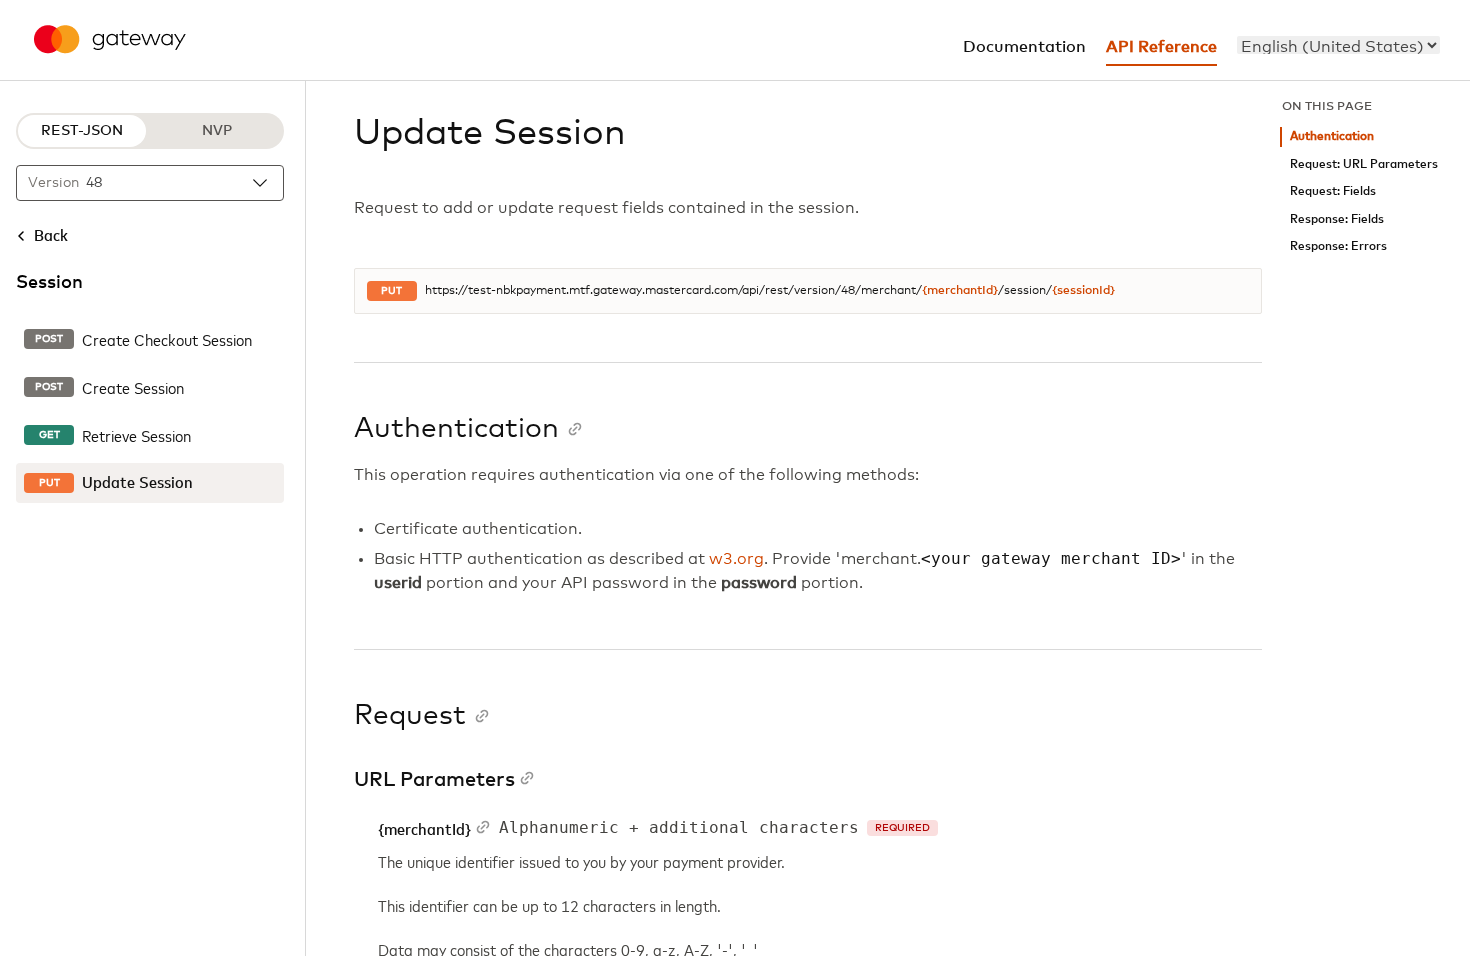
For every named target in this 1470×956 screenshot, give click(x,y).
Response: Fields (1337, 219)
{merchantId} (960, 291)
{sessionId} (1083, 291)
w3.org (736, 559)
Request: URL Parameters (1364, 164)
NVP (217, 131)
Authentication (1332, 136)
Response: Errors (1338, 246)
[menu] (1338, 45)
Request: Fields (1333, 191)
